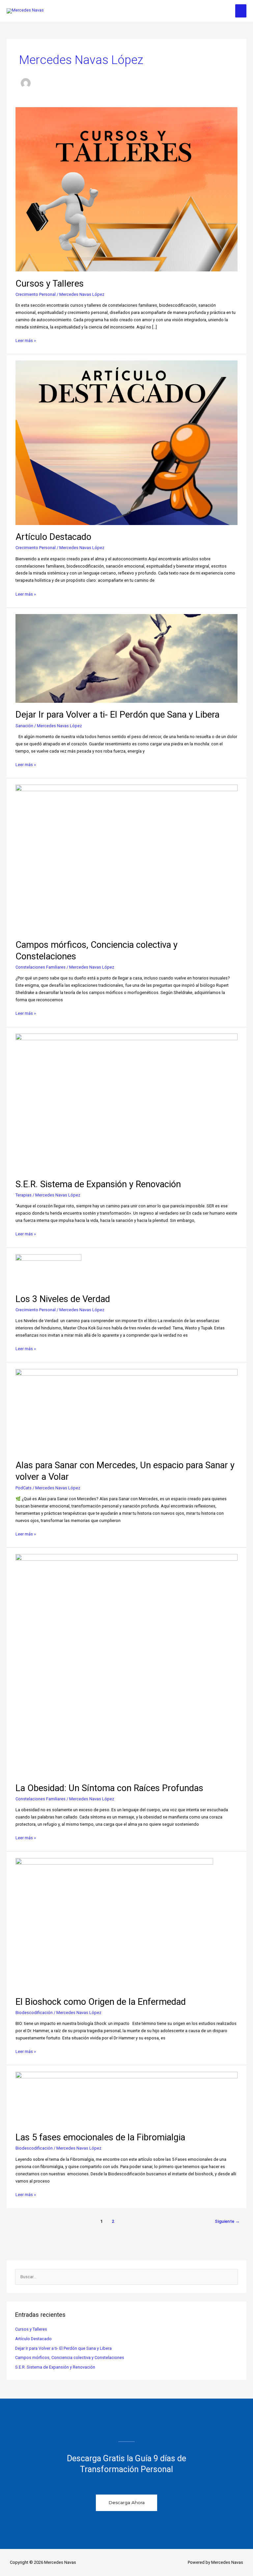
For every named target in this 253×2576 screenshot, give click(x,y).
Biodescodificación (34, 2013)
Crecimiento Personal (36, 294)
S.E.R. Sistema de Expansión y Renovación (98, 1184)
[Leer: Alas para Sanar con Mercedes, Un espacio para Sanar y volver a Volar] (126, 1411)
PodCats (24, 1488)
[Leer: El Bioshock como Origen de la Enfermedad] (114, 1924)
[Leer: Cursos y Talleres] (126, 189)
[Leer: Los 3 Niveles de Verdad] (48, 1270)
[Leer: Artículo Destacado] (126, 442)
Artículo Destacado (53, 537)
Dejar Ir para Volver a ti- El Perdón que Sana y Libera (117, 715)
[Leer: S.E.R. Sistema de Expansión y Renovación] (126, 1103)
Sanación (24, 726)
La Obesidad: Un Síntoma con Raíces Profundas (109, 1788)
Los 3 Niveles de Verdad (63, 1299)
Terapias (24, 1195)
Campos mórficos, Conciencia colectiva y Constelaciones (70, 2358)
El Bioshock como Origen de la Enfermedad (101, 2002)
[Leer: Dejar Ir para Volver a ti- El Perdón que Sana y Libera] (126, 658)
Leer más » (26, 340)
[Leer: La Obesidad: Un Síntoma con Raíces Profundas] (126, 1665)
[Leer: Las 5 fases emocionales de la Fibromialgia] (126, 2098)
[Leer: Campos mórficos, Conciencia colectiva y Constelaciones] (126, 858)
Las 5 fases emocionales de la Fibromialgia (100, 2137)
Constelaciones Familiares (41, 967)
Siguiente (227, 2221)
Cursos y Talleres (50, 284)
